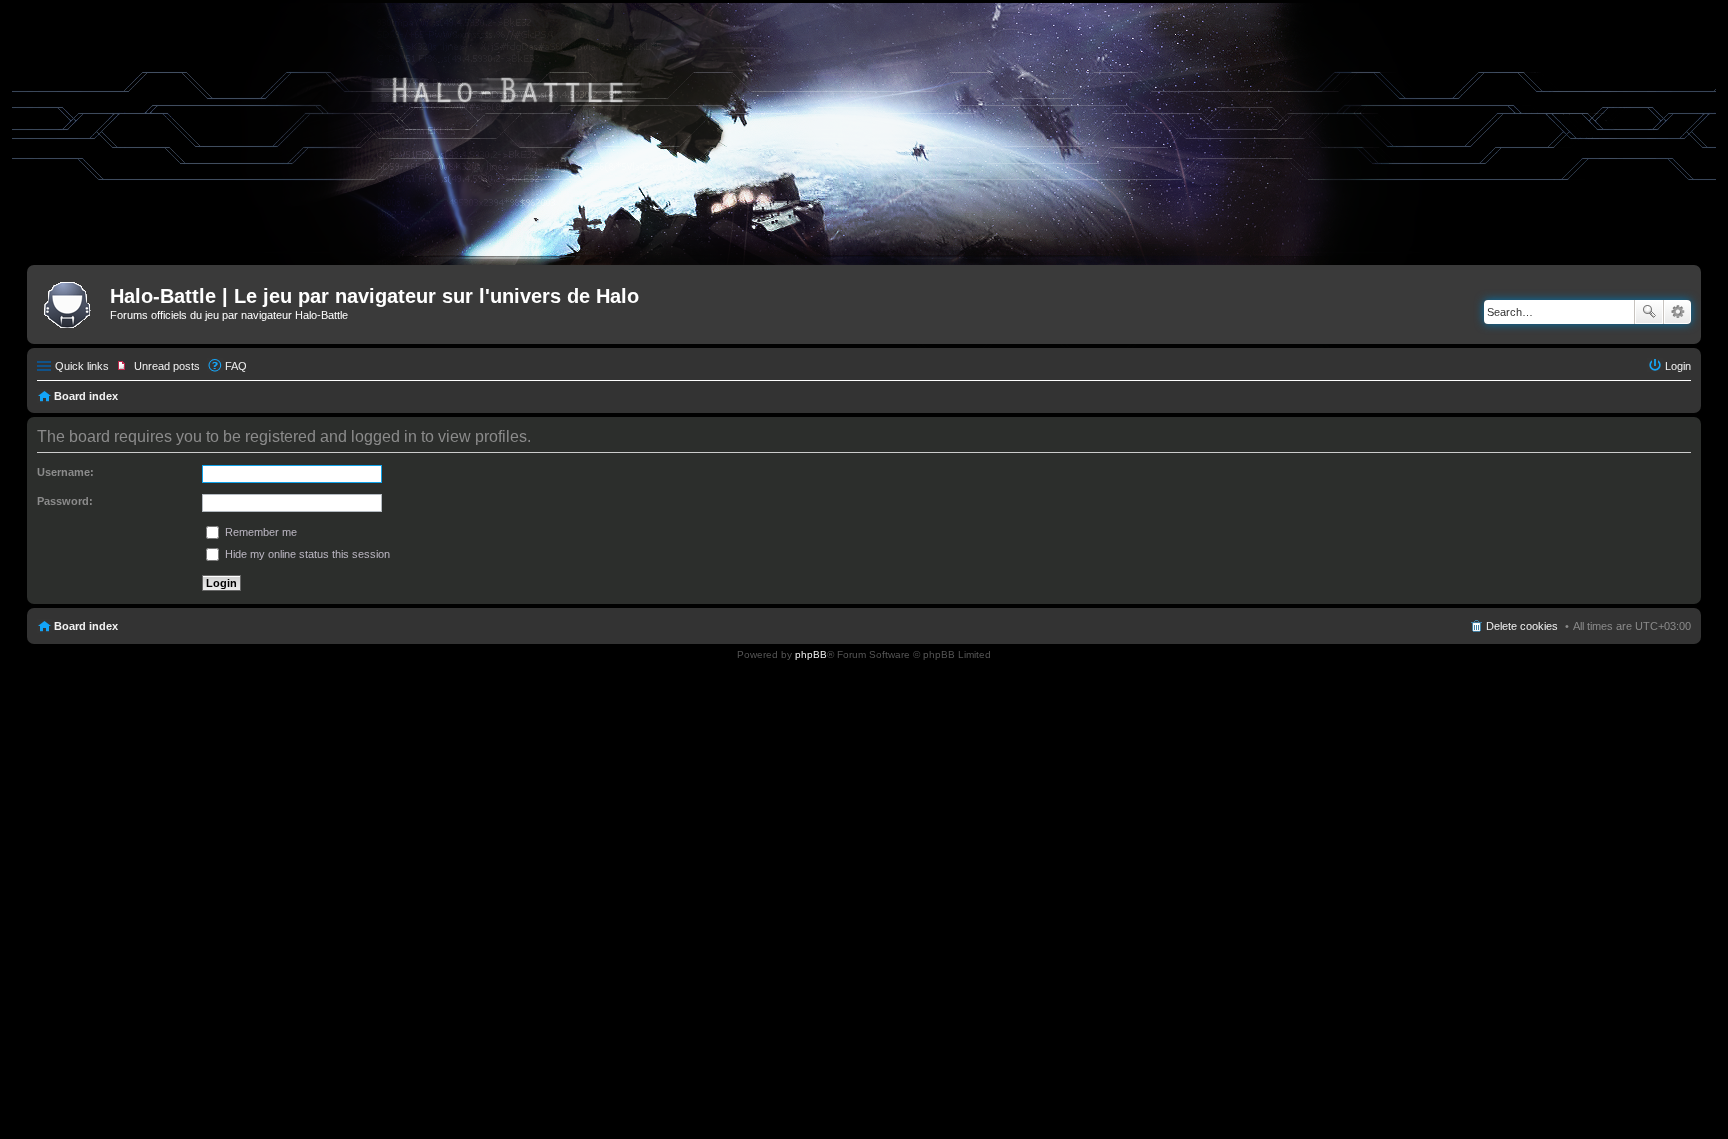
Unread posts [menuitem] (167, 366)
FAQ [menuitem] (236, 366)
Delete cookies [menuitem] (1522, 626)
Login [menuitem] (1678, 366)
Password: (65, 501)
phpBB (811, 654)
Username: (65, 472)
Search (1649, 312)
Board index (86, 396)
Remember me (259, 532)
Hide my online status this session (306, 554)
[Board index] (71, 302)
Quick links (82, 366)
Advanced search (1677, 312)
